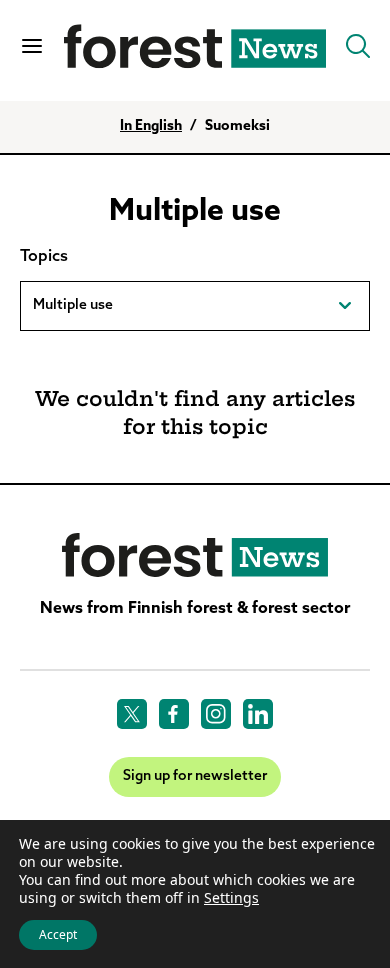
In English (151, 126)
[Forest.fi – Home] (195, 555)
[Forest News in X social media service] (132, 714)
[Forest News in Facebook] (174, 714)
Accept (58, 934)
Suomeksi (237, 126)
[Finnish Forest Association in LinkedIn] (258, 714)
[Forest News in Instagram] (216, 714)
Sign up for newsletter (195, 776)
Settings (231, 898)
